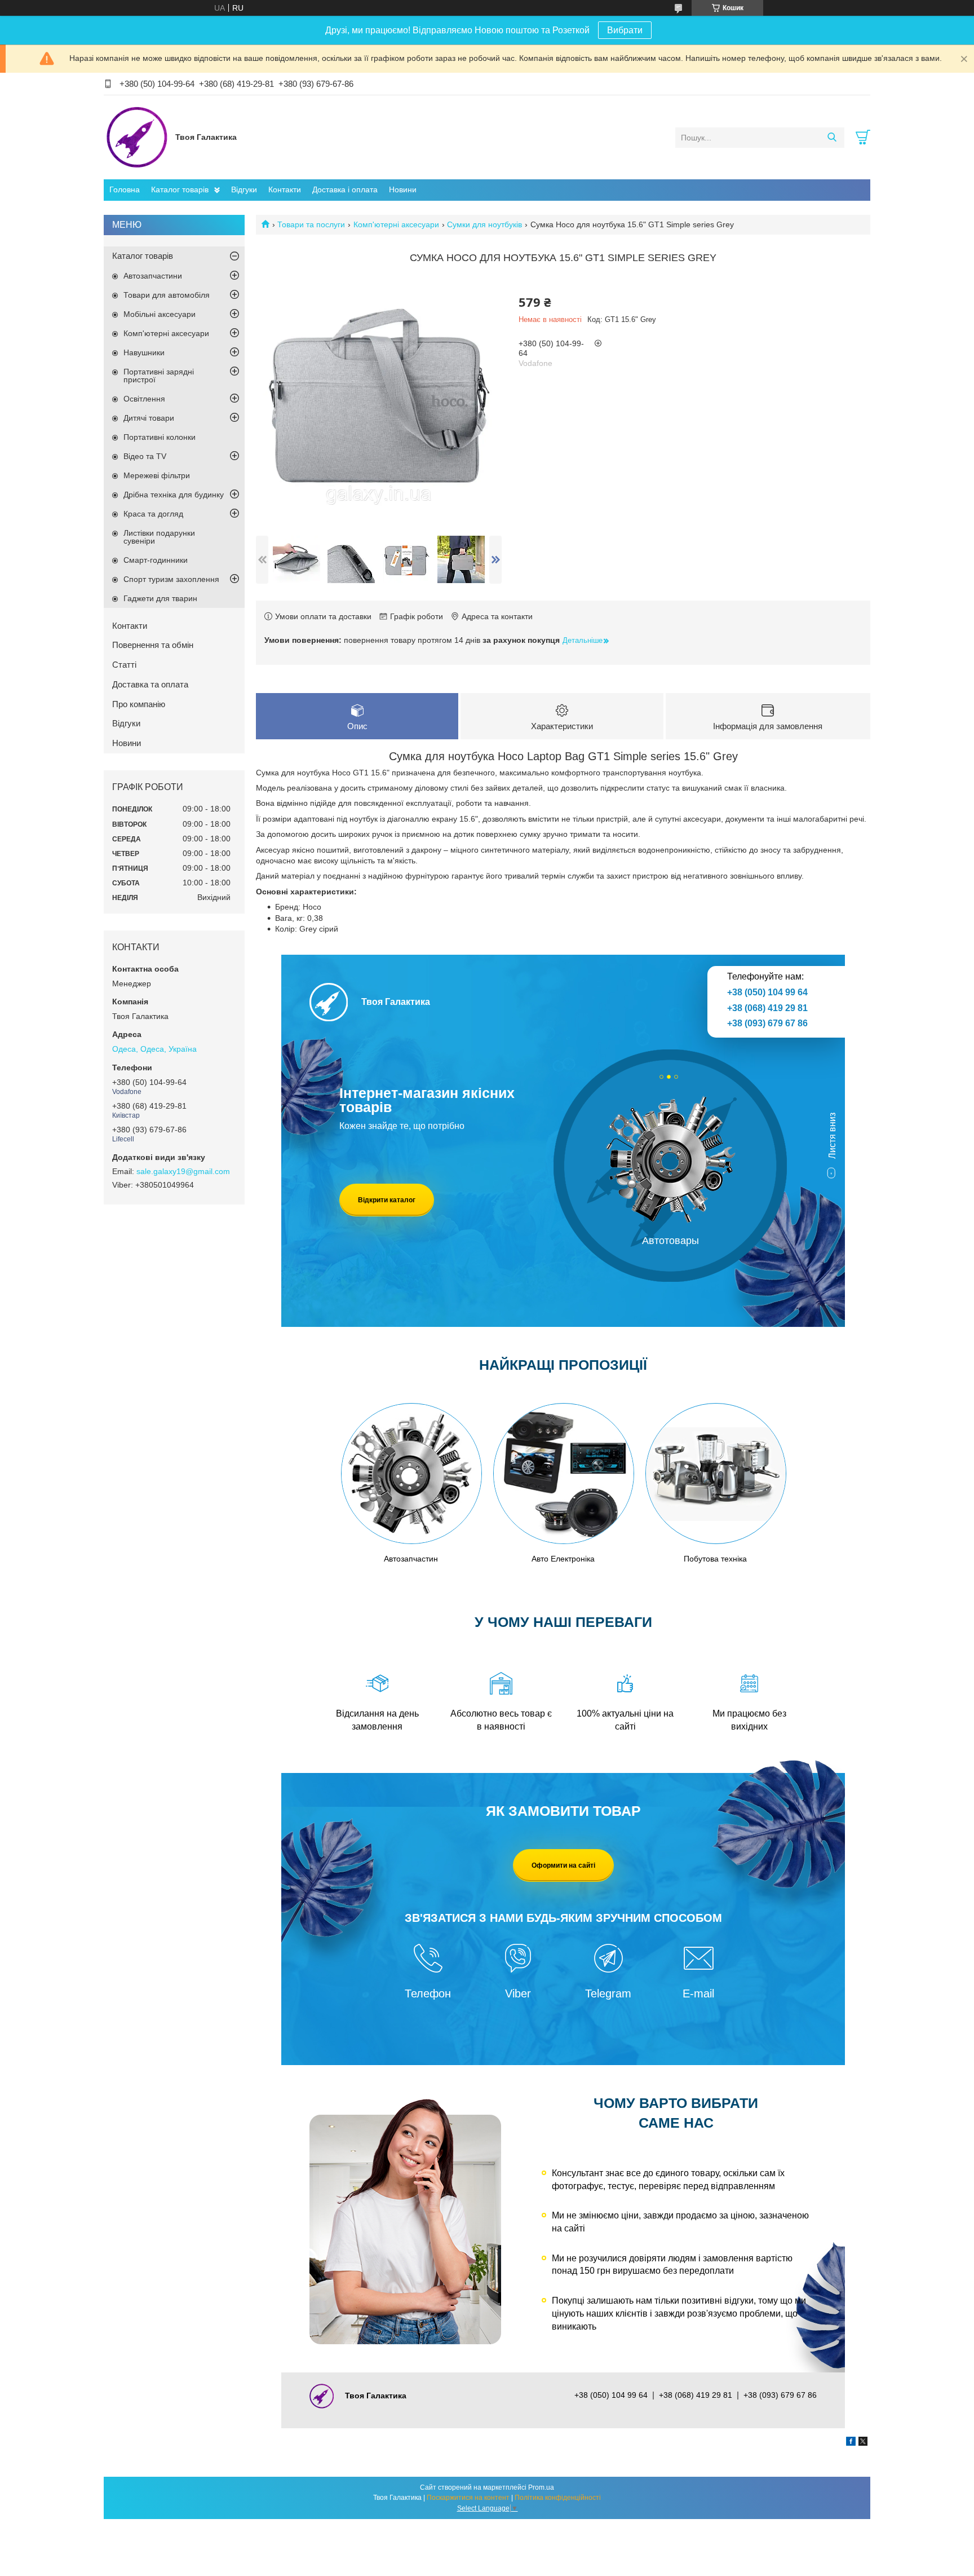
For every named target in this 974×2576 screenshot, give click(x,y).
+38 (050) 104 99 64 (767, 992)
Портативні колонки (160, 437)
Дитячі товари (149, 418)
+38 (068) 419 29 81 (767, 1008)
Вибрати (625, 30)
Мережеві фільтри (157, 475)
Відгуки (244, 189)
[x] (863, 2443)
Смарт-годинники (156, 560)
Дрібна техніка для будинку (174, 495)
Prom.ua (541, 2487)
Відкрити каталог (387, 1200)
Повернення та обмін (153, 645)
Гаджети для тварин (160, 598)
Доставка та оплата (150, 684)
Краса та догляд (153, 514)
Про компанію (139, 704)
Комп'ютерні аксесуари (396, 224)
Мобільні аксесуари (160, 314)
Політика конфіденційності (558, 2498)
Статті (124, 665)
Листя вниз (832, 1135)
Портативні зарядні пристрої (159, 376)
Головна (125, 189)
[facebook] (851, 2443)
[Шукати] (832, 138)
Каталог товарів (180, 189)
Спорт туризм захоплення (171, 579)
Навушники (144, 352)
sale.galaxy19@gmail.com (183, 1171)
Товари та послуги (311, 224)
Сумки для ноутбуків (484, 224)
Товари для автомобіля (167, 295)
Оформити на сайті (563, 1865)
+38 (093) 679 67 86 (767, 1023)
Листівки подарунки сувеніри (159, 537)
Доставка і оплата (345, 189)
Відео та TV (145, 456)
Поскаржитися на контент (468, 2498)
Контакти (285, 189)
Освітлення (144, 399)
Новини (403, 189)
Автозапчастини (153, 276)
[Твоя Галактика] (137, 137)
